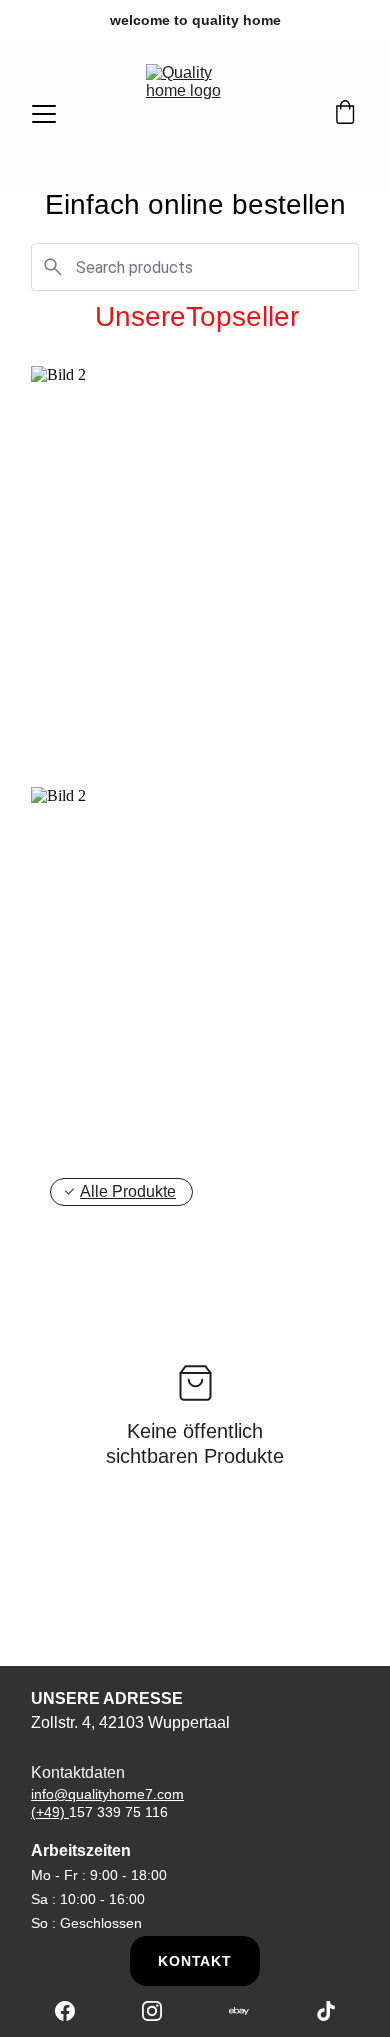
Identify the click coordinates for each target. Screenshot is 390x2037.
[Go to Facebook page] (75, 2011)
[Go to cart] (345, 114)
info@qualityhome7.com (107, 1794)
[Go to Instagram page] (162, 2011)
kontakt (195, 1961)
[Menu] (44, 114)
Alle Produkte (128, 1191)
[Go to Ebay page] (249, 2011)
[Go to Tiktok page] (326, 2011)
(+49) (50, 1812)
